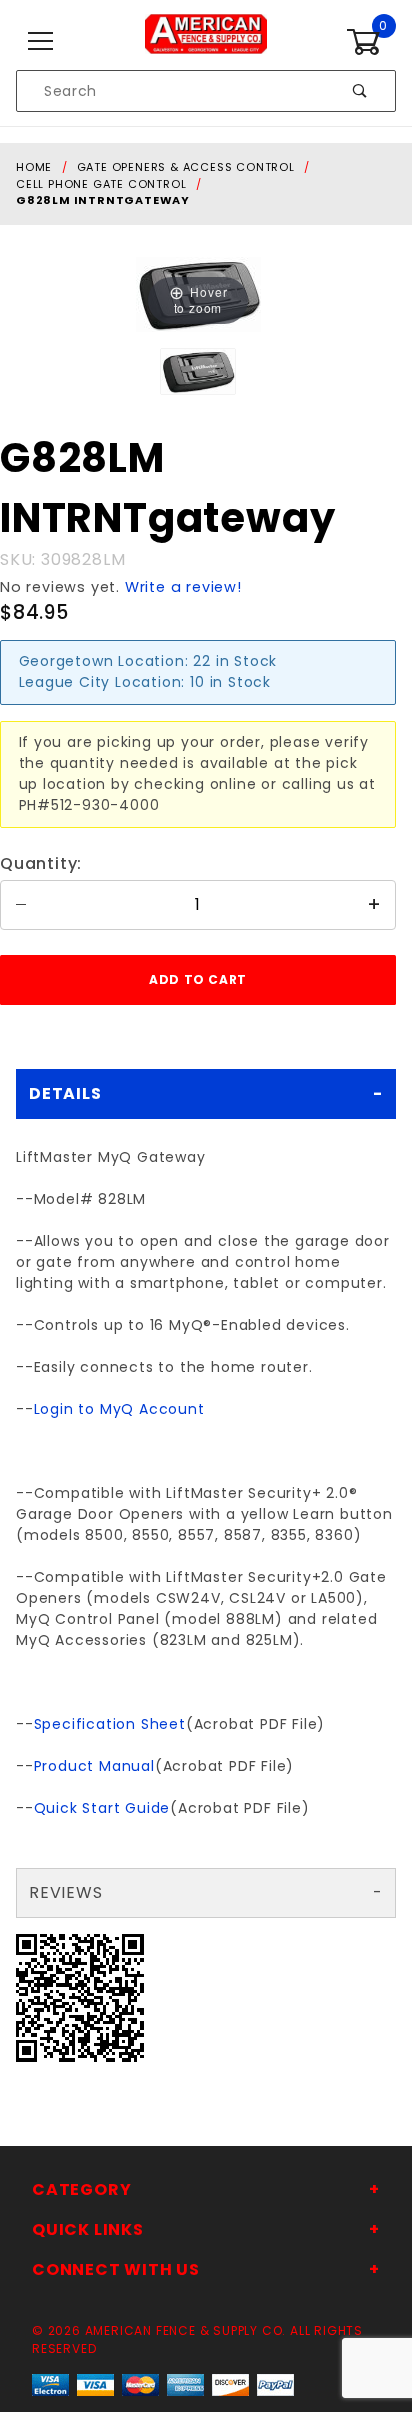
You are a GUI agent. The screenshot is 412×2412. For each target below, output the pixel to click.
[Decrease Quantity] (21, 905)
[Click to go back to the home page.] (205, 41)
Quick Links (88, 2229)
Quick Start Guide (102, 1808)
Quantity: (41, 863)
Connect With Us (116, 2269)
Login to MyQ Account (119, 1409)
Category (81, 2189)
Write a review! (183, 587)
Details (65, 1093)
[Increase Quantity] (375, 905)
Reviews (66, 1892)
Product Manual (94, 1766)
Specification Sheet (110, 1724)
